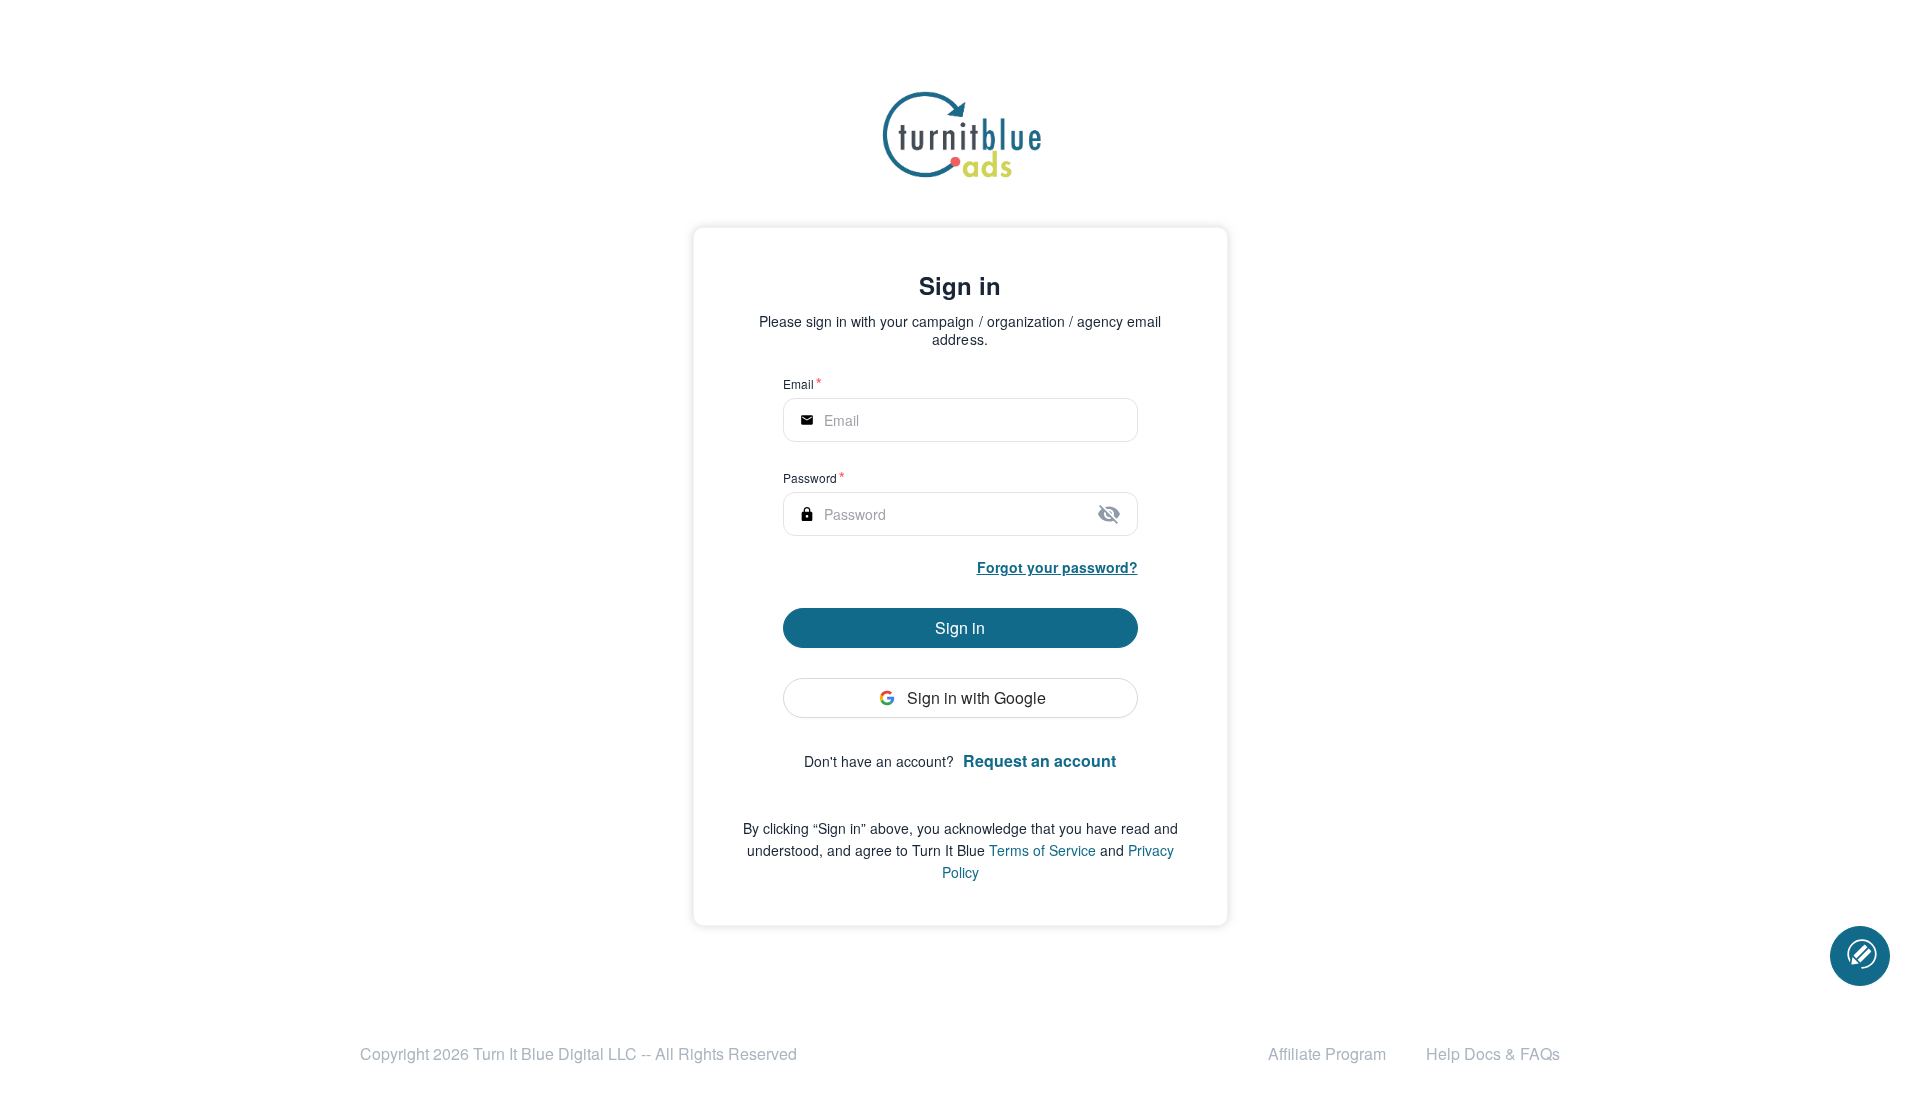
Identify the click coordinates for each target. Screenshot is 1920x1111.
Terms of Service (1042, 850)
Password (810, 477)
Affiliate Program (1327, 1053)
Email (798, 383)
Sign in (960, 627)
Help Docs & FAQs (1493, 1053)
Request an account (1039, 760)
